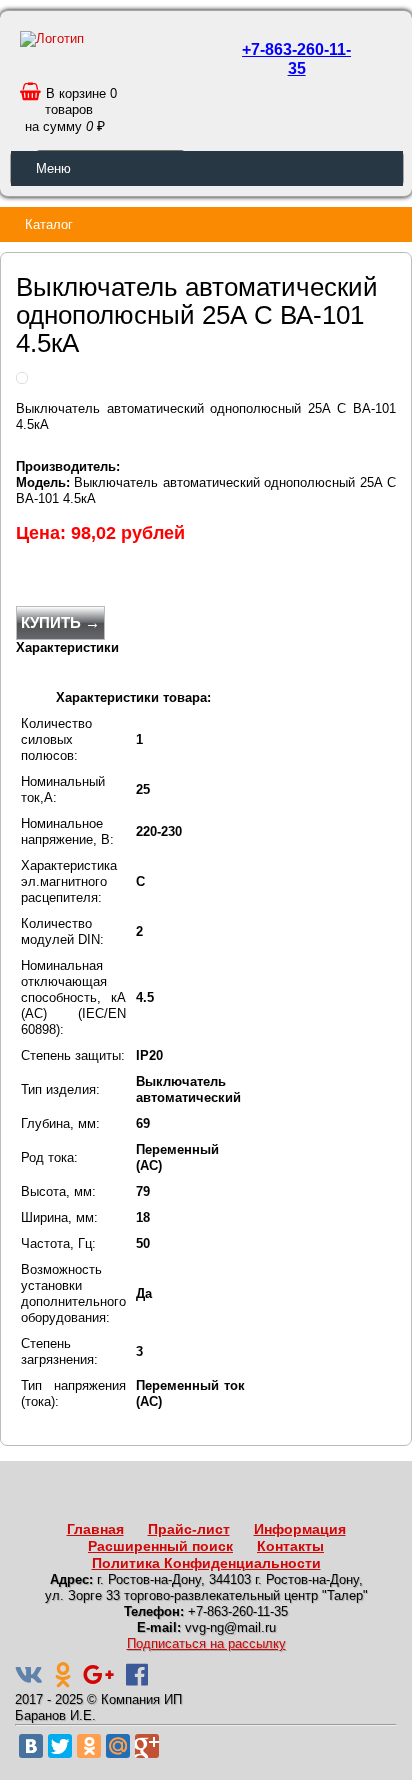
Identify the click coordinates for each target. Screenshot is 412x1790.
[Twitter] (60, 1746)
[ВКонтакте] (31, 1746)
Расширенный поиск (160, 1546)
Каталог (49, 224)
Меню (53, 168)
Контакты (290, 1546)
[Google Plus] (147, 1746)
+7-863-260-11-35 (296, 59)
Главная (95, 1529)
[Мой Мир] (118, 1746)
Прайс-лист (189, 1529)
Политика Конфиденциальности (206, 1563)
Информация (300, 1529)
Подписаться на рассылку (206, 1643)
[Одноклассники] (89, 1746)
